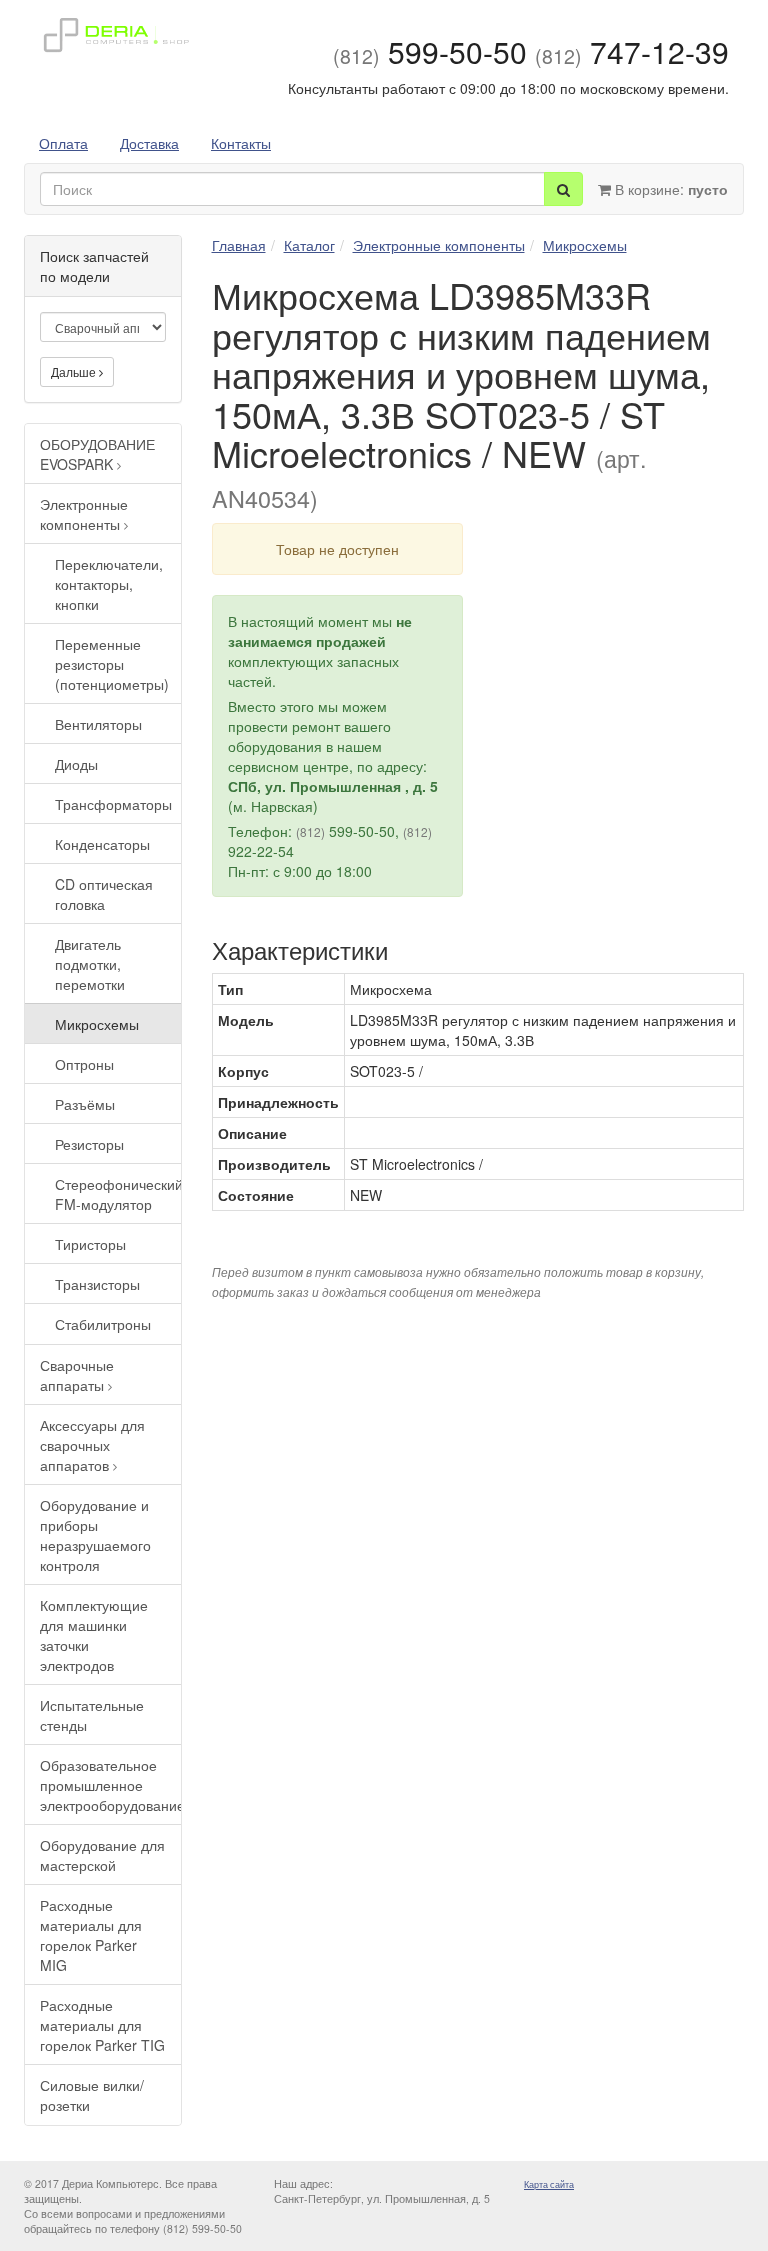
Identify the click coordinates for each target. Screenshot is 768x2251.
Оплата (63, 143)
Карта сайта (549, 2184)
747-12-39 (632, 51)
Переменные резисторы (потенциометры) (112, 664)
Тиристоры (90, 1244)
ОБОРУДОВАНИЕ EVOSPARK (97, 454)
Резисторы (89, 1144)
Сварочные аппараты (77, 1375)
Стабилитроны (103, 1324)
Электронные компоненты (84, 514)
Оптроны (84, 1064)
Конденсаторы (102, 844)
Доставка (149, 143)
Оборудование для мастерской (102, 1855)
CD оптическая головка (104, 894)
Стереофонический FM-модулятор (118, 1194)
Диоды (76, 764)
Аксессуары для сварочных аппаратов (92, 1445)
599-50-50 (430, 51)
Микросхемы (97, 1024)
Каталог (309, 245)
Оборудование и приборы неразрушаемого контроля (95, 1535)
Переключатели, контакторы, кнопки (109, 584)
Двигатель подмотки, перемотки (90, 964)
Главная (239, 245)
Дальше (75, 371)
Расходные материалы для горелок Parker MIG (91, 1935)
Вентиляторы (98, 724)
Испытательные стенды (92, 1715)
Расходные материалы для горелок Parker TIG (102, 2025)
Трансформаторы (113, 804)
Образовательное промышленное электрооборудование (110, 1785)
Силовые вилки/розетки (92, 2095)
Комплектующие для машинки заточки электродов (94, 1635)
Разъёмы (85, 1104)
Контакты (241, 143)
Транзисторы (97, 1284)
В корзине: (669, 189)
